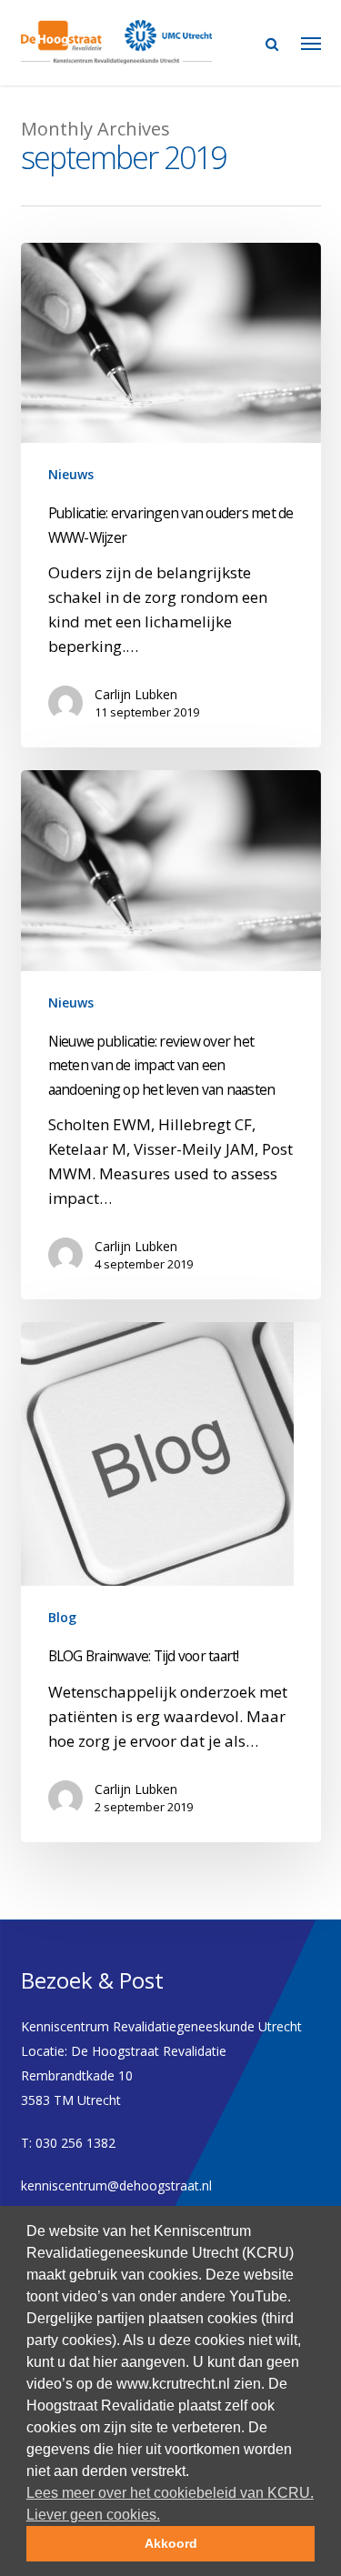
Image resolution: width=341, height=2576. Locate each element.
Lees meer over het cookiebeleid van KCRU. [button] (170, 2493)
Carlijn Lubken (136, 694)
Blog (62, 1617)
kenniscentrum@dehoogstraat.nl (116, 2185)
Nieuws (71, 474)
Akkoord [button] (171, 2543)
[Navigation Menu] (311, 43)
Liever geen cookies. (93, 2515)
